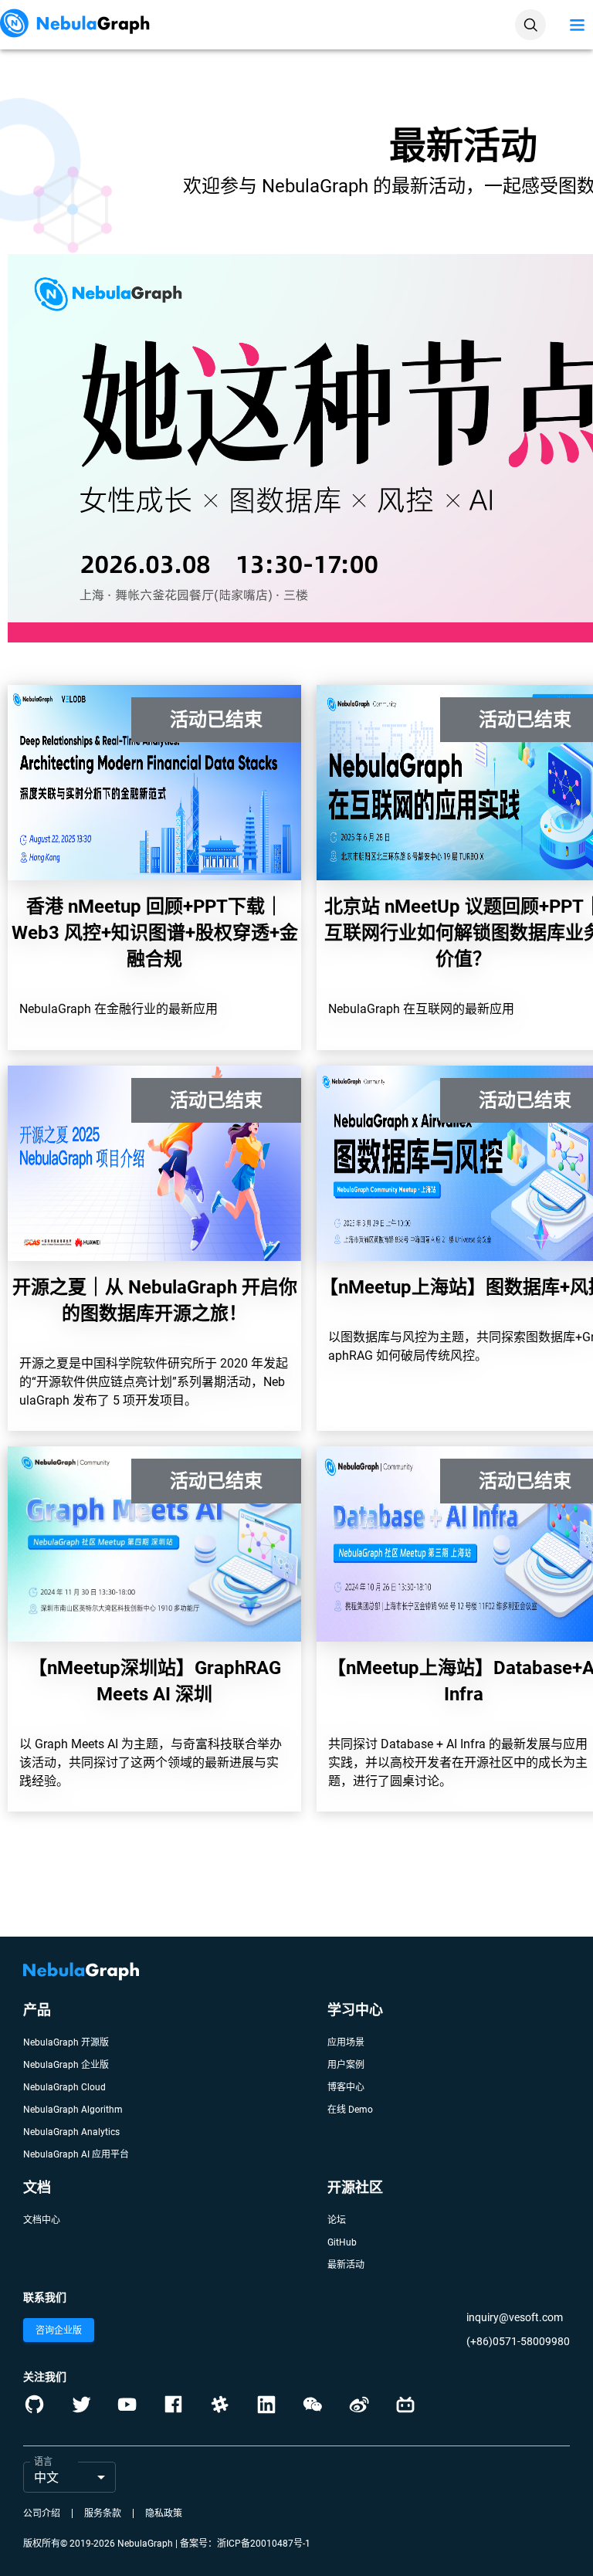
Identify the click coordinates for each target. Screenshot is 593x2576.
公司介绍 (42, 2513)
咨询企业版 (59, 2330)
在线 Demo (350, 2110)
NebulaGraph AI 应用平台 (76, 2154)
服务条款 (103, 2513)
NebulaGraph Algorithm (73, 2110)
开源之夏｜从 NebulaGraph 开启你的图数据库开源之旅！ (155, 1300)
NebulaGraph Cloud (64, 2087)
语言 (43, 2462)
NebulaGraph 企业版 (66, 2065)
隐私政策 (164, 2513)
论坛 (337, 2220)
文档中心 (42, 2220)
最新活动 (346, 2265)
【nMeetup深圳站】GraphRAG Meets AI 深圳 (155, 1681)
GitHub (342, 2242)
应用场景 (346, 2042)
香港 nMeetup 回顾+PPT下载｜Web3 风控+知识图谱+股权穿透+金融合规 (155, 933)
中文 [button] (46, 2478)
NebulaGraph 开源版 (66, 2042)
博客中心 (346, 2087)
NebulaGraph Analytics (71, 2132)
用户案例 (346, 2065)
